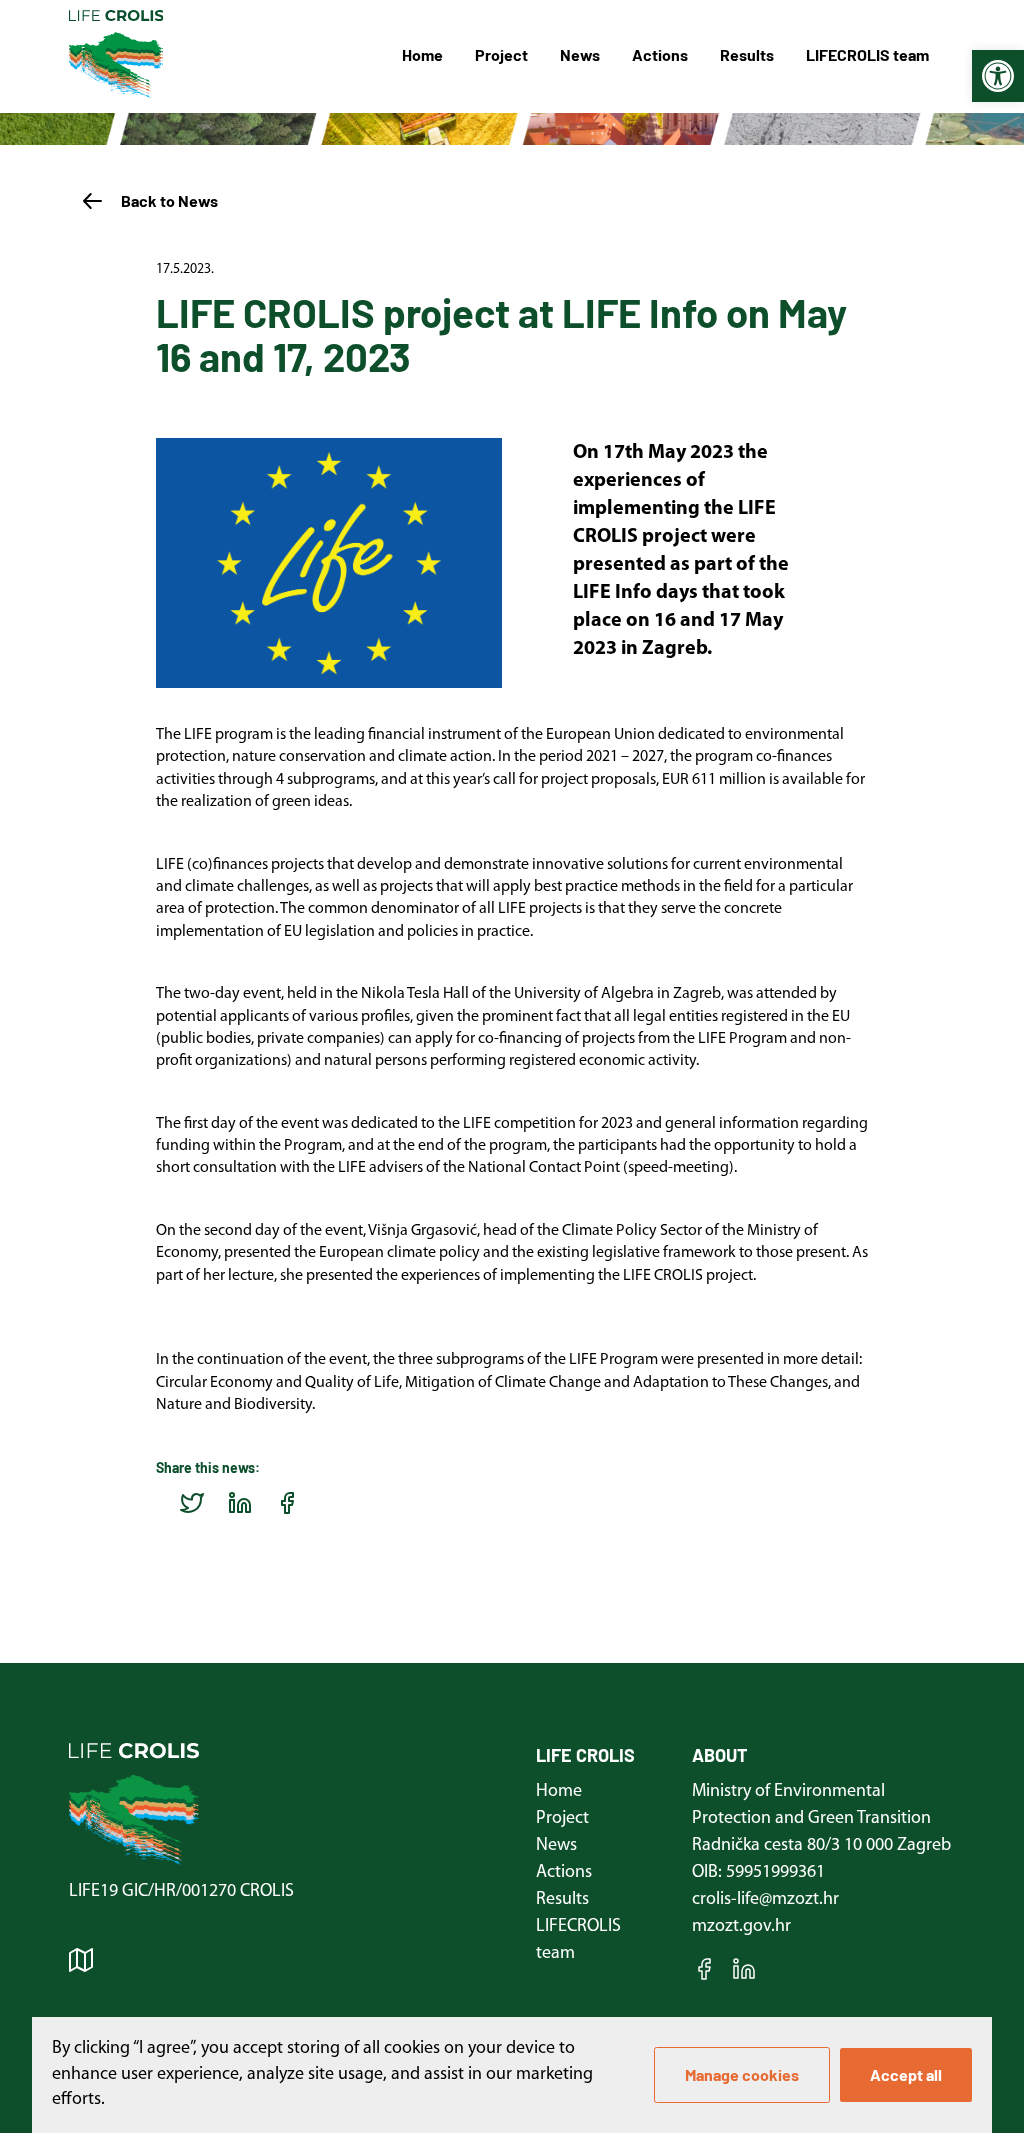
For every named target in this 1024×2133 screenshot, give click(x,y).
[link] (998, 76)
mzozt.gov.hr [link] (741, 1927)
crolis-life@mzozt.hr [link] (765, 1900)
